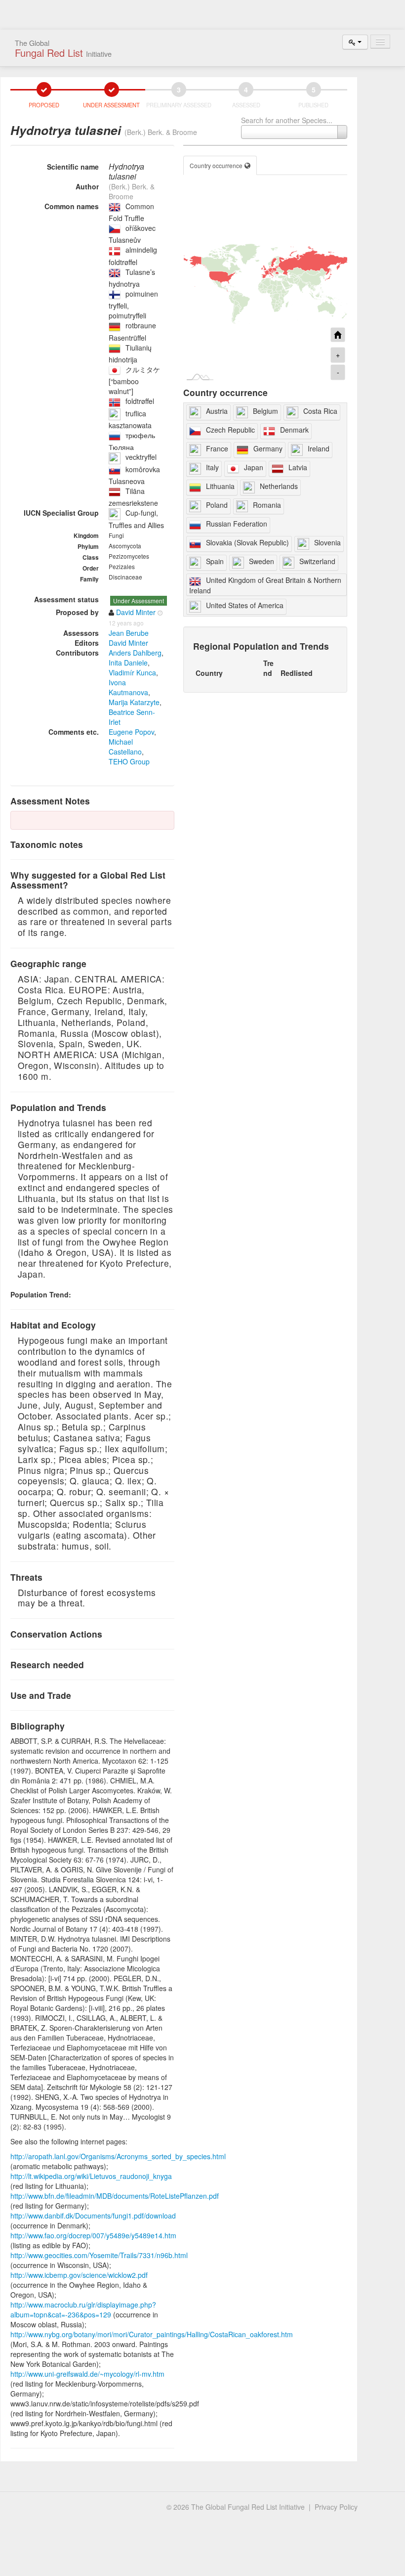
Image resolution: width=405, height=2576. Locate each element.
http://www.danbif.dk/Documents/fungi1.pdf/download (93, 2216)
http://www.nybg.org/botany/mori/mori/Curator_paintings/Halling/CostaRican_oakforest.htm (152, 2334)
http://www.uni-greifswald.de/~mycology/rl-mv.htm (87, 2374)
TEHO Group (129, 761)
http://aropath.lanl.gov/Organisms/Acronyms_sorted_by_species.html (118, 2156)
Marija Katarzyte (134, 702)
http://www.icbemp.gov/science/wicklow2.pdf (79, 2275)
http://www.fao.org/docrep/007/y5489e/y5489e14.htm (93, 2235)
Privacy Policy (336, 2507)
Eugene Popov (131, 732)
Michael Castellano (125, 747)
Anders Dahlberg (135, 653)
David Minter (128, 643)
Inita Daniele (128, 663)
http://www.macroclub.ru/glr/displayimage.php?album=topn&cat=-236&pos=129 (83, 2310)
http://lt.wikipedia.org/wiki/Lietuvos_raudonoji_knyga (91, 2176)
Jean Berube (129, 633)
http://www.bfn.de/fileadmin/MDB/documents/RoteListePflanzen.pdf (115, 2196)
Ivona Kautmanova (128, 687)
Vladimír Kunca (132, 672)
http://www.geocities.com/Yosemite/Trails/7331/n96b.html (99, 2255)
